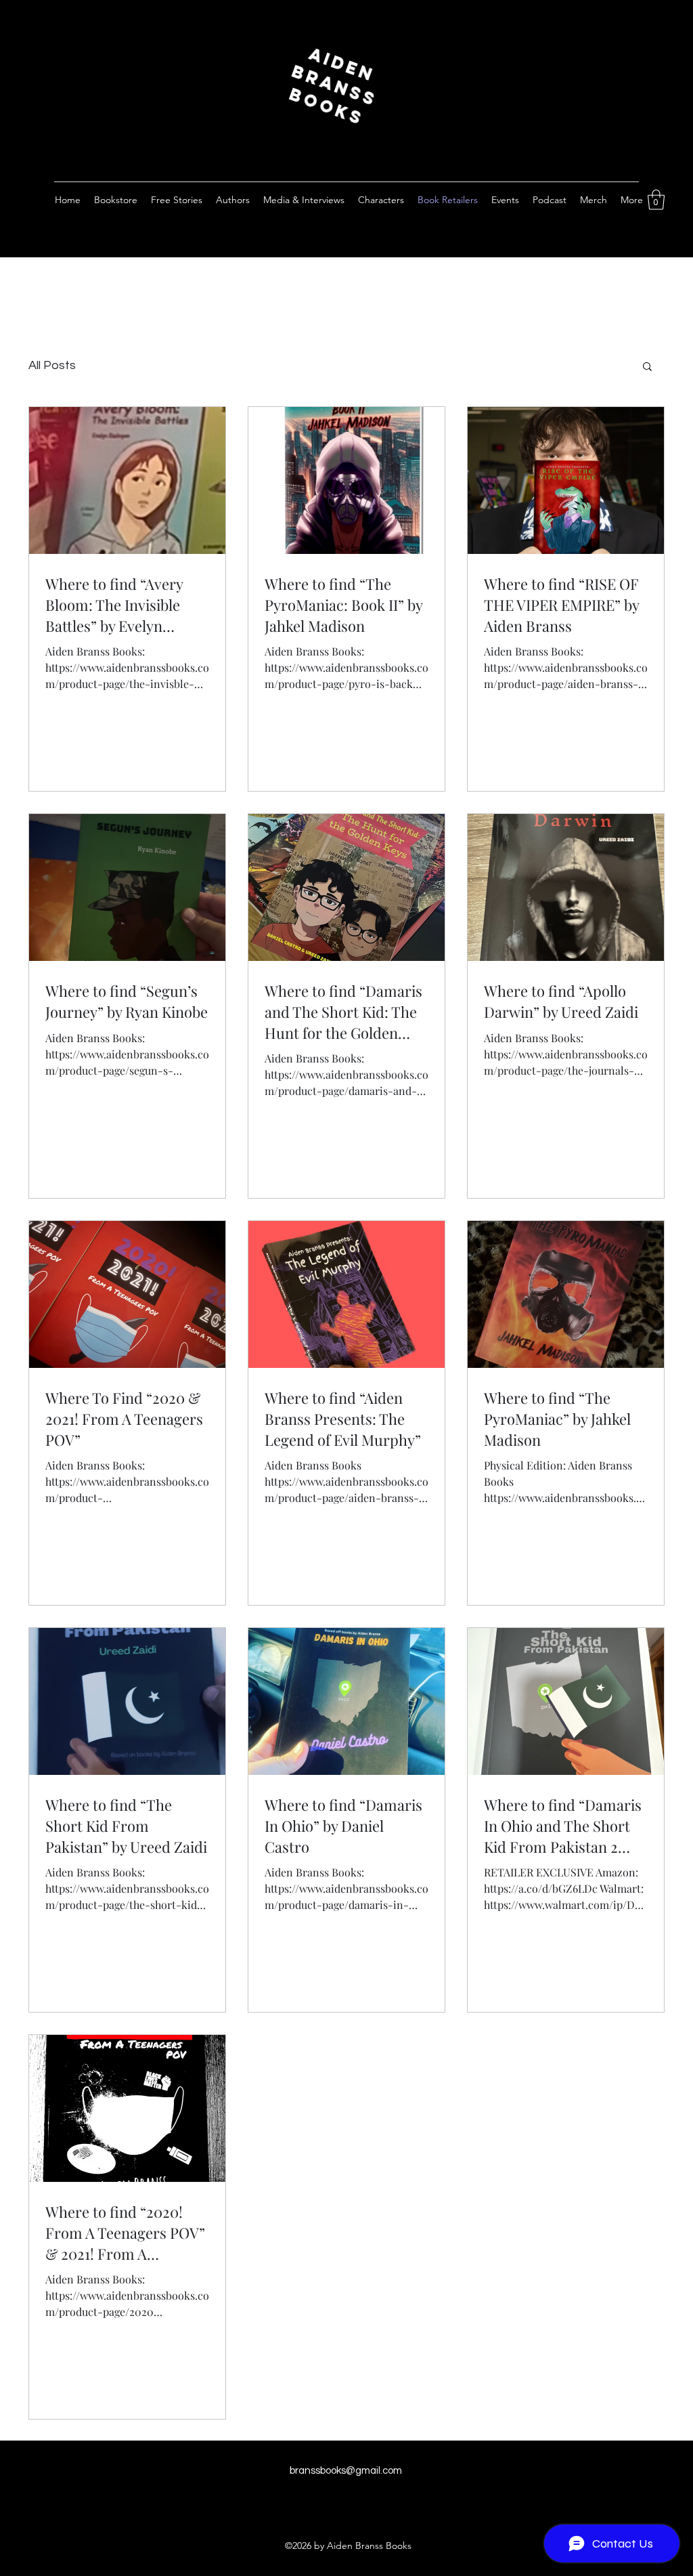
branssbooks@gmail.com (346, 2471)
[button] (656, 200)
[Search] (664, 135)
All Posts (52, 365)
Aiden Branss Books (350, 87)
